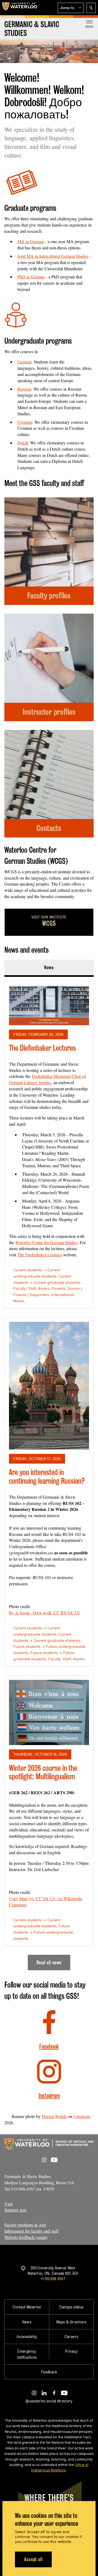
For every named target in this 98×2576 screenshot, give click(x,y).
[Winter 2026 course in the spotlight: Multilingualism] (49, 1713)
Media (19, 1301)
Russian (24, 389)
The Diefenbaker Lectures (42, 1048)
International (62, 1295)
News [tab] (49, 967)
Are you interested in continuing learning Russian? (47, 1477)
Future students (27, 1646)
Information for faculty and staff (31, 2231)
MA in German (31, 241)
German (24, 362)
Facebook (49, 2046)
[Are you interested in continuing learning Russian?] (49, 1386)
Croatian (25, 422)
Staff (32, 1288)
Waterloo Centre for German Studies (46, 1242)
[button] (71, 8)
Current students (28, 1270)
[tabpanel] (49, 1474)
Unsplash (82, 2116)
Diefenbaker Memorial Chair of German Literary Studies (47, 1079)
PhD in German (31, 277)
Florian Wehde (54, 2116)
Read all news (49, 1962)
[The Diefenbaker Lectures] (49, 1005)
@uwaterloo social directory (49, 2401)
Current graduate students (57, 1282)
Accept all (33, 2559)
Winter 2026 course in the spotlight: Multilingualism (43, 1772)
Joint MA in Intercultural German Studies (53, 256)
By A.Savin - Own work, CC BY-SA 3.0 (44, 1613)
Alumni (44, 1288)
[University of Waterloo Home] (20, 8)
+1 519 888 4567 (53, 2279)
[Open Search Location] (91, 8)
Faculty (20, 1288)
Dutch (23, 443)
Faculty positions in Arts (25, 2225)
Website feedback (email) (26, 2237)
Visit (8, 2204)
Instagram (49, 2096)
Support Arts (16, 2210)
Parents (59, 1288)
